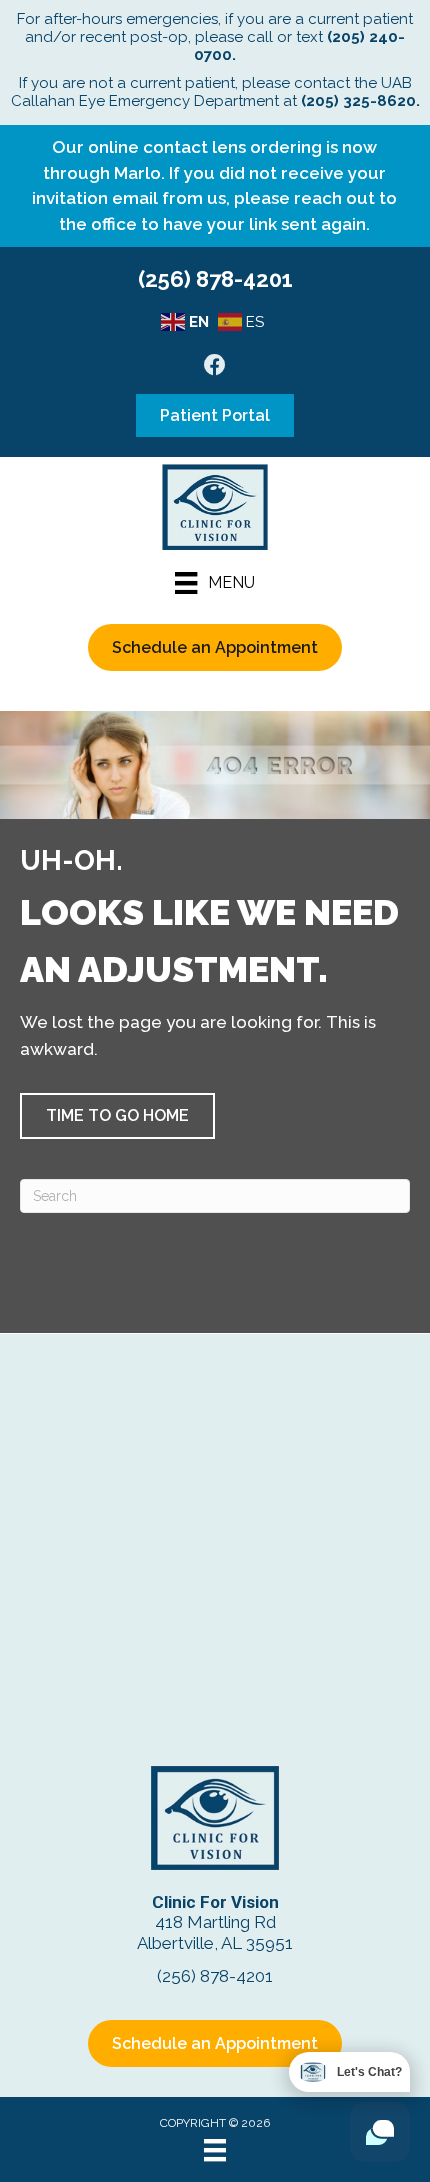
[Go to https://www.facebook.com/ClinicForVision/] (215, 367)
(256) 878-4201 (215, 279)
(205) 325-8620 (358, 101)
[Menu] (215, 2150)
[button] (117, 1116)
